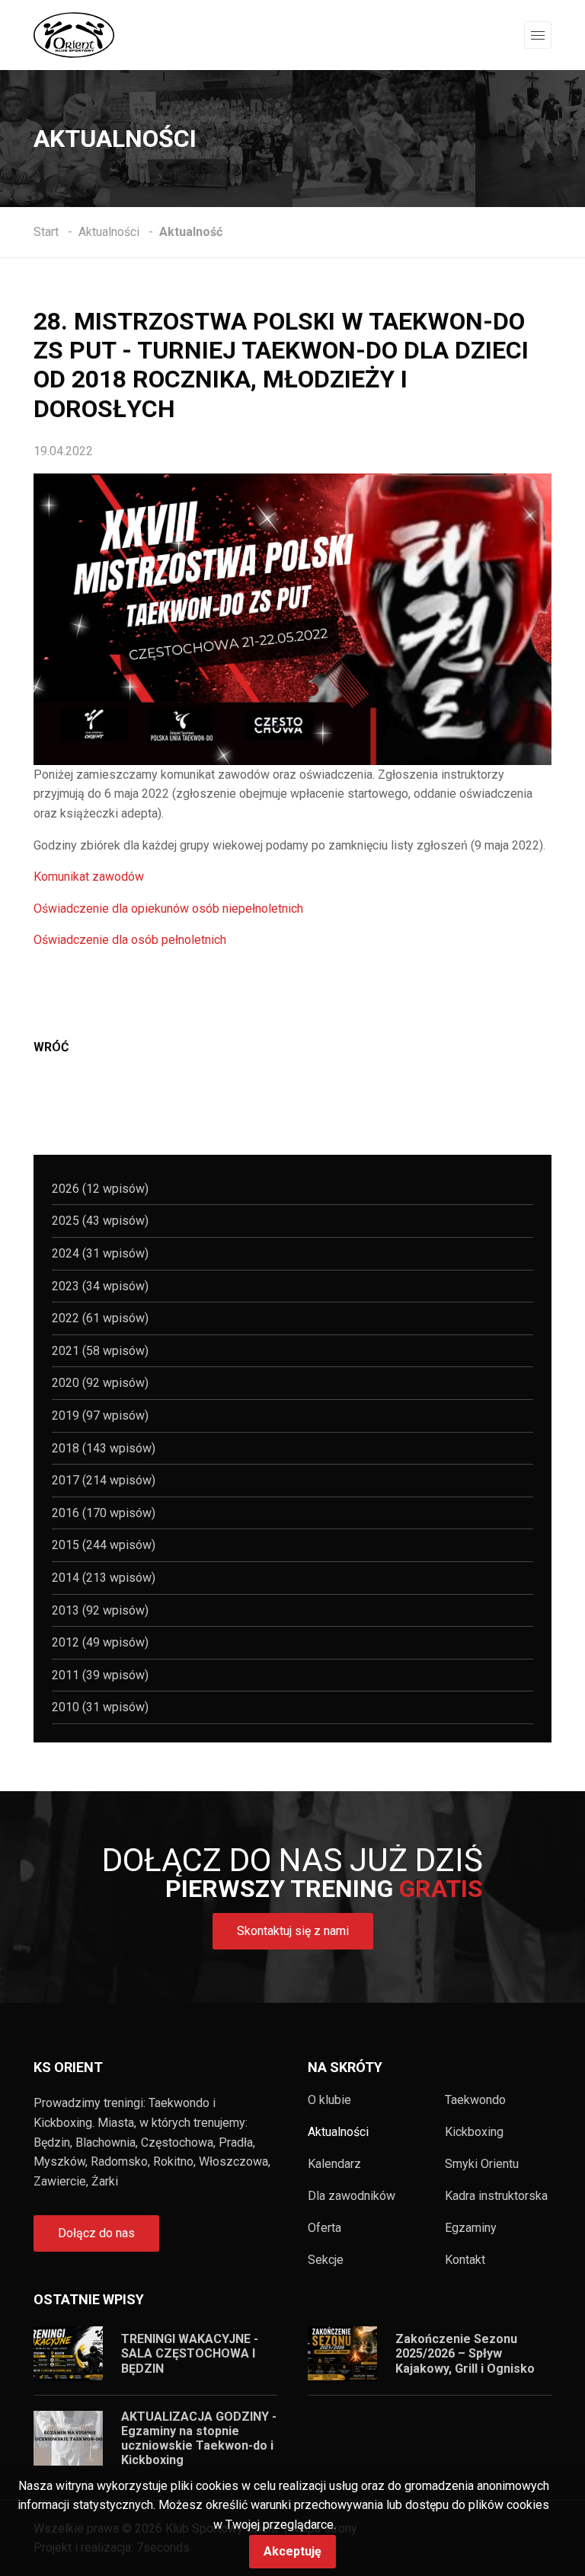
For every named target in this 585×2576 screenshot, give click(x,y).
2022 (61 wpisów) (100, 1318)
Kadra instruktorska (496, 2196)
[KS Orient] (74, 34)
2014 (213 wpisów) (104, 1578)
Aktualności (338, 2132)
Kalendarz (334, 2164)
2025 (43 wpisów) (100, 1221)
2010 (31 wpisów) (100, 1707)
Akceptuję (292, 2551)
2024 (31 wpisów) (100, 1253)
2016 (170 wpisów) (104, 1513)
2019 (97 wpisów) (100, 1416)
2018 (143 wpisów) (104, 1448)
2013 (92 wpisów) (100, 1610)
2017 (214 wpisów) (104, 1480)
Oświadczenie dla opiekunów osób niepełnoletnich (168, 909)
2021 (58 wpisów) (100, 1351)
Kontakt (465, 2260)
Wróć (51, 1047)
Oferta (324, 2228)
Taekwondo (475, 2100)
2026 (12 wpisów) (100, 1189)
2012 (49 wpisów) (100, 1642)
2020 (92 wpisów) (100, 1383)
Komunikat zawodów (89, 877)
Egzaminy (471, 2228)
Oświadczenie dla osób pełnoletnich (130, 940)
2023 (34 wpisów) (100, 1286)
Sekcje (326, 2260)
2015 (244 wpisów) (104, 1545)
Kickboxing (474, 2132)
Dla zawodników (352, 2196)
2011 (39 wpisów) (100, 1675)
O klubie (329, 2100)
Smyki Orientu (482, 2164)
